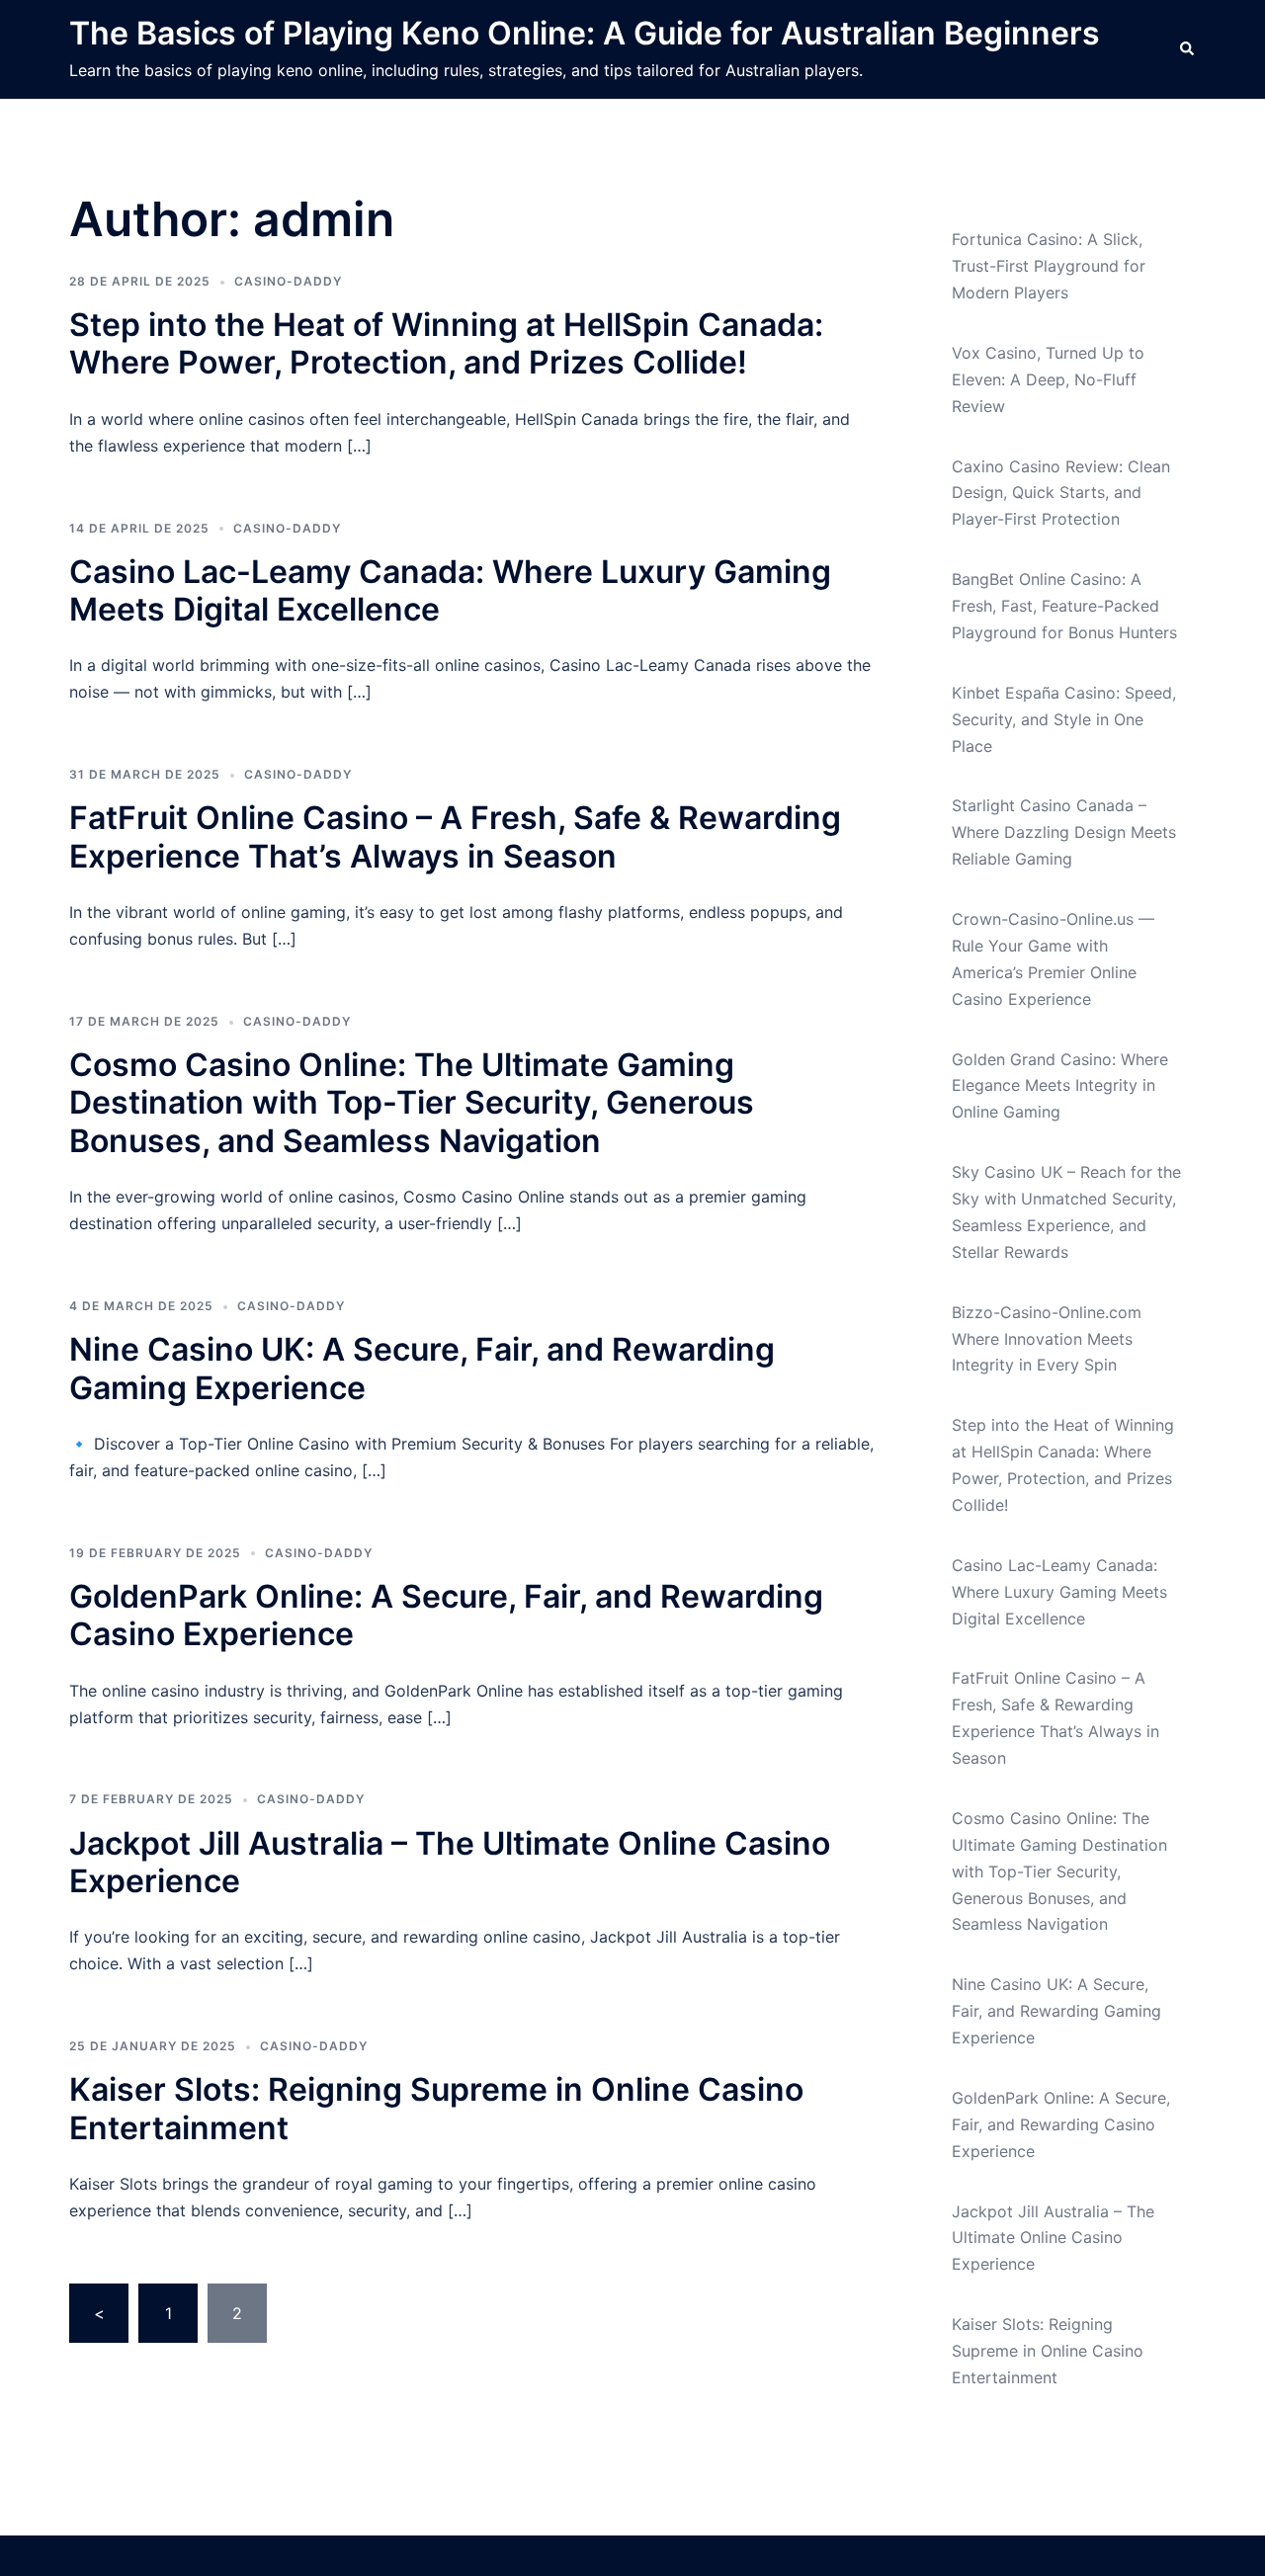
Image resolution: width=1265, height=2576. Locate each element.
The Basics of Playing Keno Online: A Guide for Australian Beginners (585, 33)
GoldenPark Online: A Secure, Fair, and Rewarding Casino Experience (446, 1615)
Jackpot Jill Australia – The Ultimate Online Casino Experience (450, 1862)
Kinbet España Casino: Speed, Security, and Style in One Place (1064, 719)
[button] (1188, 49)
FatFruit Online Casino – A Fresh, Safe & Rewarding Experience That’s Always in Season (455, 836)
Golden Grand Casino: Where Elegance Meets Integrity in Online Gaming (1060, 1086)
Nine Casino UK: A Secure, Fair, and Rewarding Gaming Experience (422, 1368)
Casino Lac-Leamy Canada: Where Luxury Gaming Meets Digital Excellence (450, 590)
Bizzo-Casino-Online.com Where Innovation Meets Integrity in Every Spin (1047, 1339)
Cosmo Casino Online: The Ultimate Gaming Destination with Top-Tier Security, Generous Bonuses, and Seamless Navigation (412, 1103)
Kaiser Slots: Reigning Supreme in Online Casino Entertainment (436, 2108)
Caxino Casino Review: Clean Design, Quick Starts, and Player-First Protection (1061, 493)
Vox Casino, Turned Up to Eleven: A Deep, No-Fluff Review (1048, 379)
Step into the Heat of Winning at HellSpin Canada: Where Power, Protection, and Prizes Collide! (446, 343)
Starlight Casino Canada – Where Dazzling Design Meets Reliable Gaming (1064, 832)
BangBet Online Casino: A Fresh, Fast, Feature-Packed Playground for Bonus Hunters (1064, 606)
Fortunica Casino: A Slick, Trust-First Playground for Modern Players (1049, 266)
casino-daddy (288, 281)
